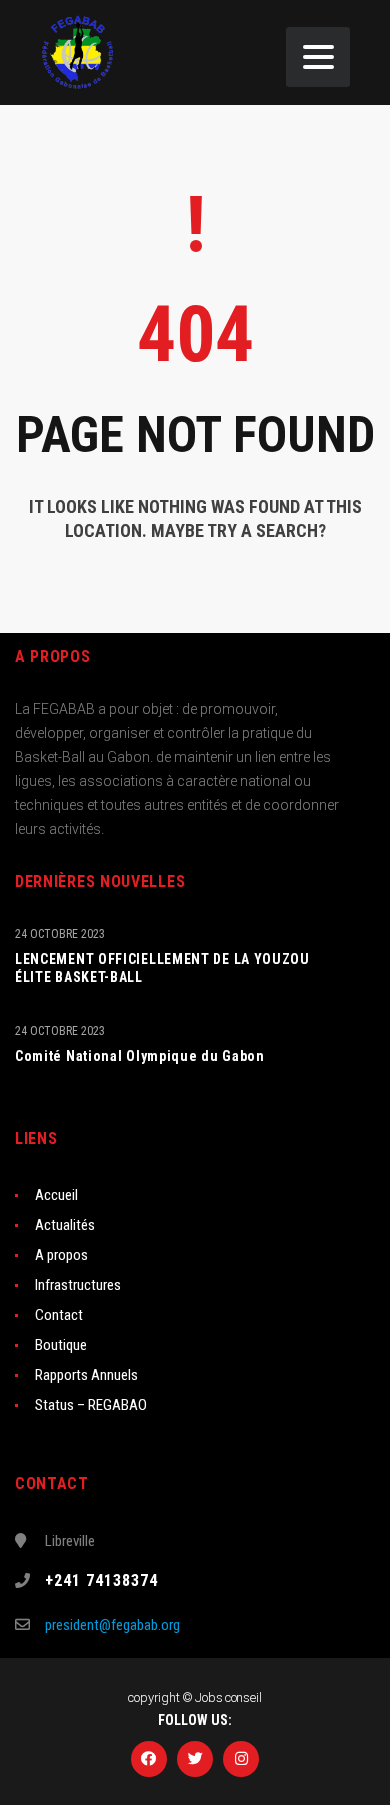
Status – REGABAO (91, 1405)
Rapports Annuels (86, 1375)
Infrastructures (78, 1285)
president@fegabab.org (112, 1625)
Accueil (56, 1195)
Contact (59, 1315)
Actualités (65, 1225)
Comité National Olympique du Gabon (140, 1056)
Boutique (61, 1345)
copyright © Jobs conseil (194, 1697)
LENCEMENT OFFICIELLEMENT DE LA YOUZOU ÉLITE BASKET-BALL (162, 968)
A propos (61, 1255)
